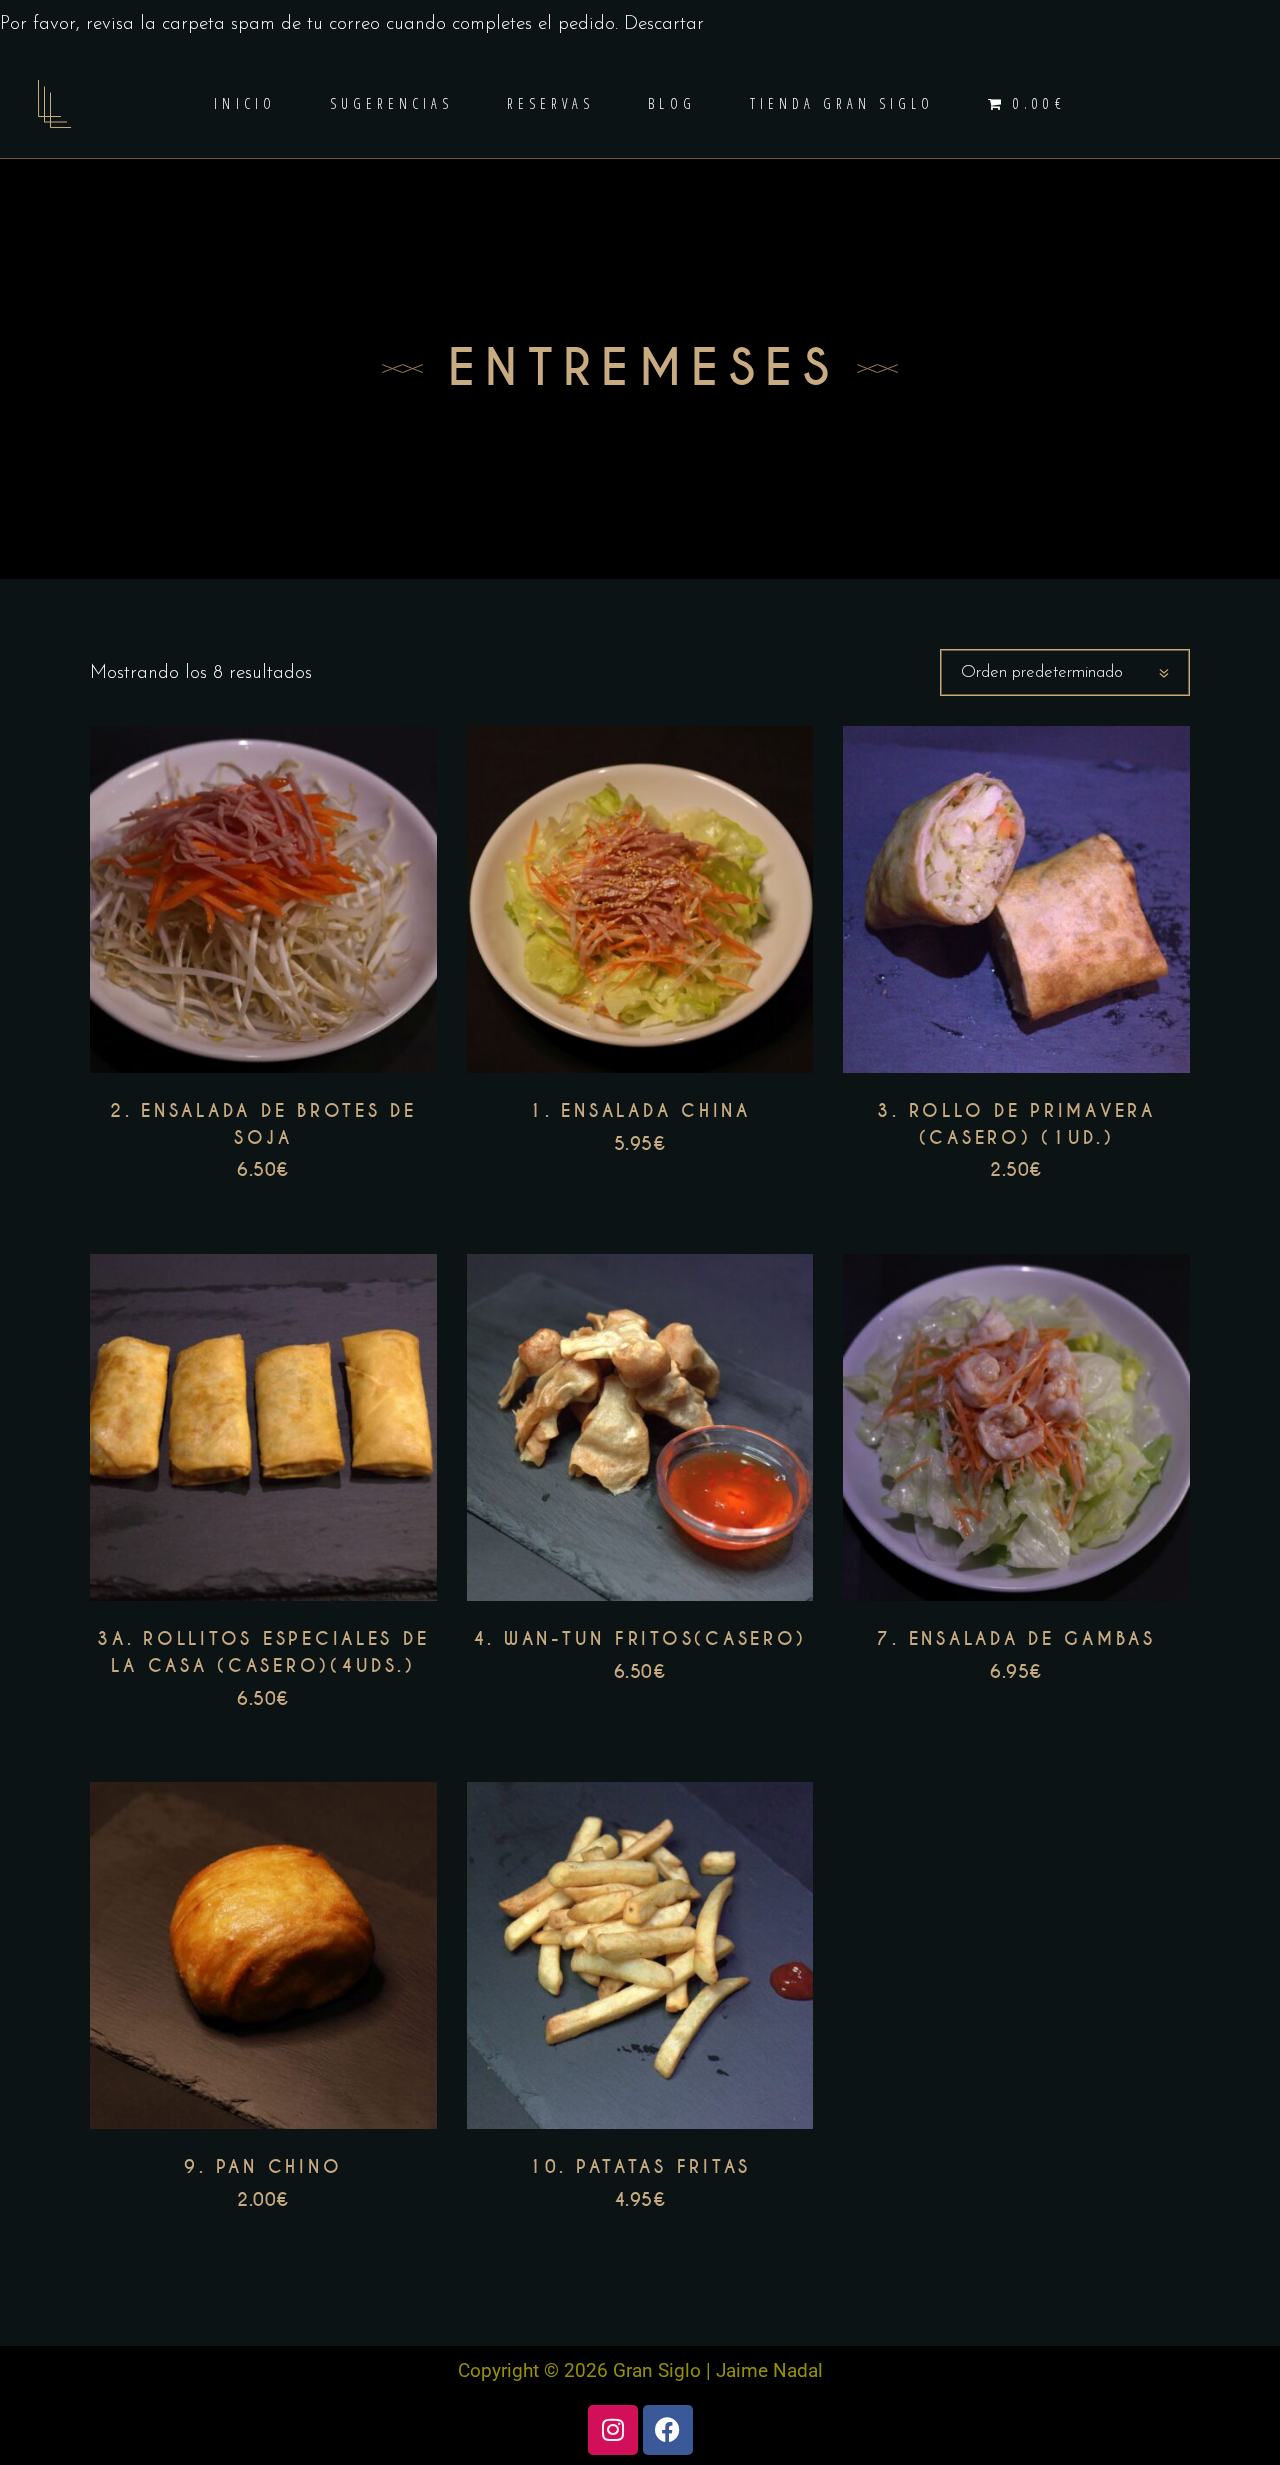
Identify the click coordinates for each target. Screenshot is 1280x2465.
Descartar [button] (664, 24)
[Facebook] (668, 2430)
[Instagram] (613, 2430)
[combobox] (1065, 672)
